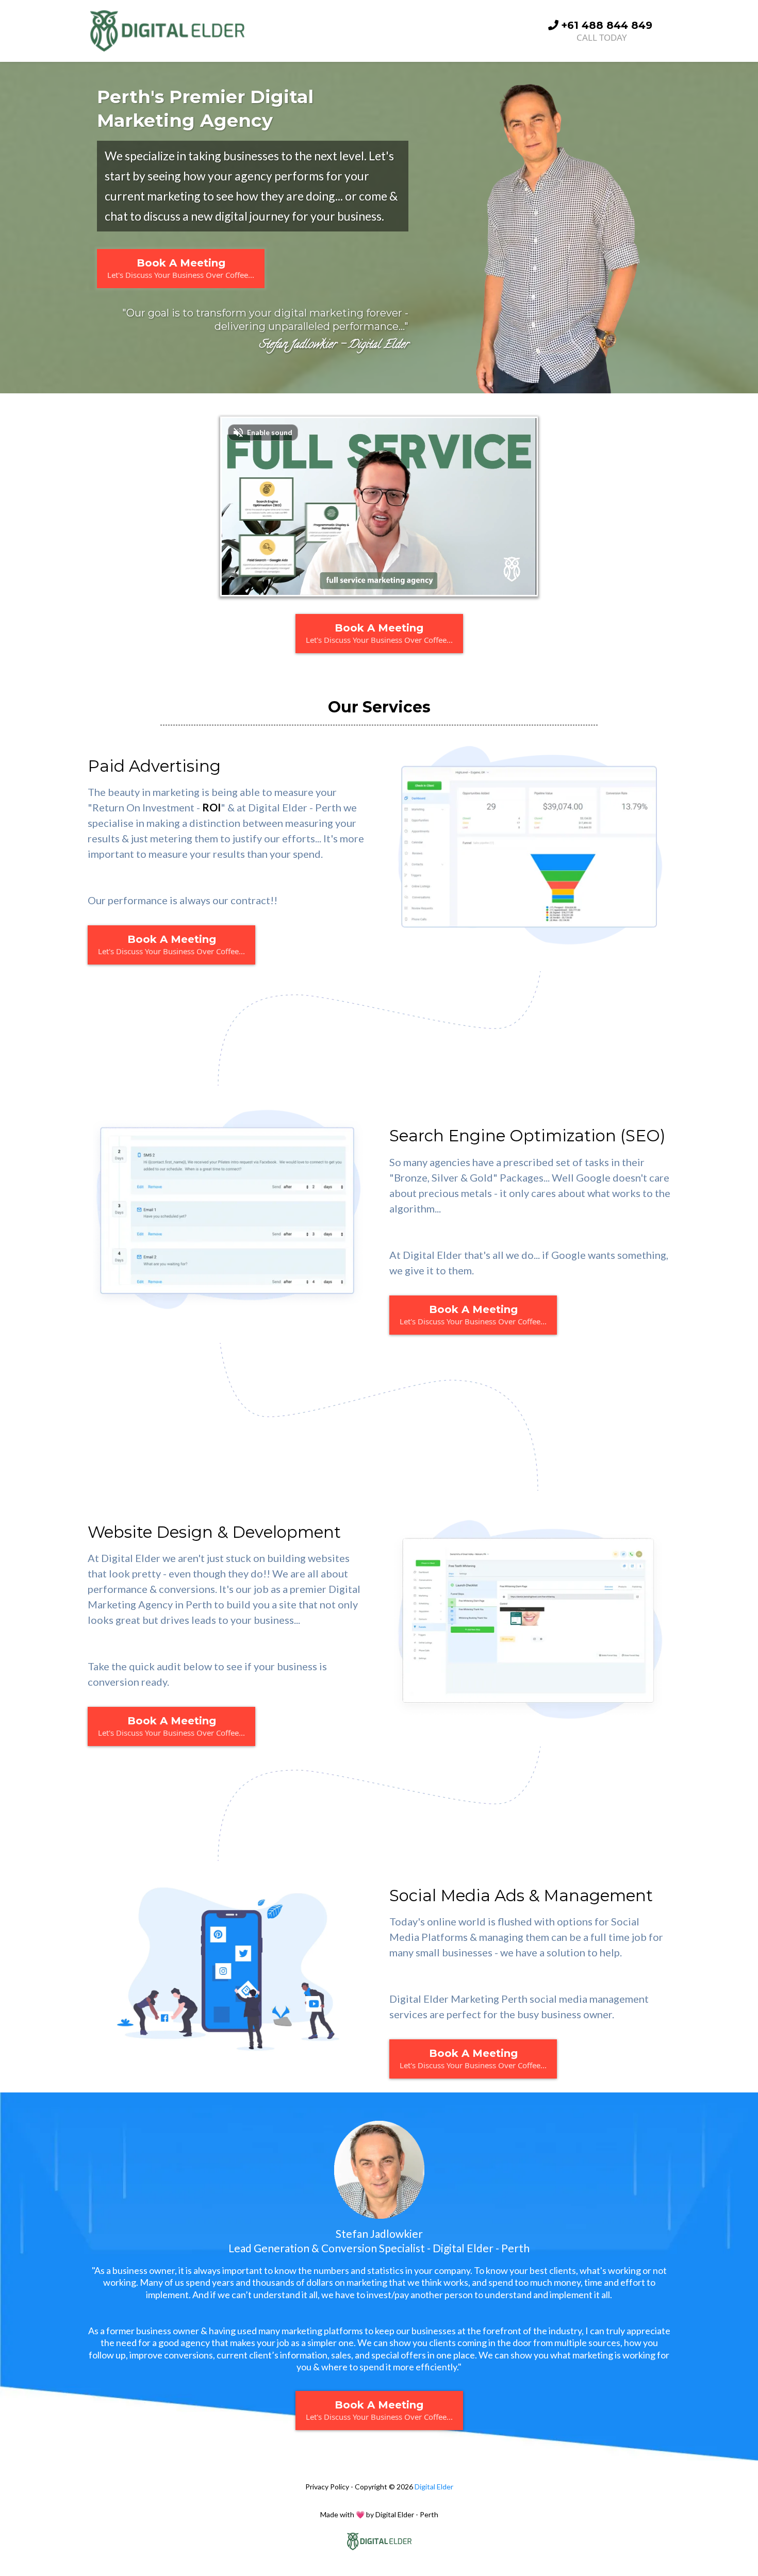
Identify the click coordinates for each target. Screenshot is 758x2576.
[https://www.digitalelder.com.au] (379, 2541)
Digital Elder (434, 2487)
